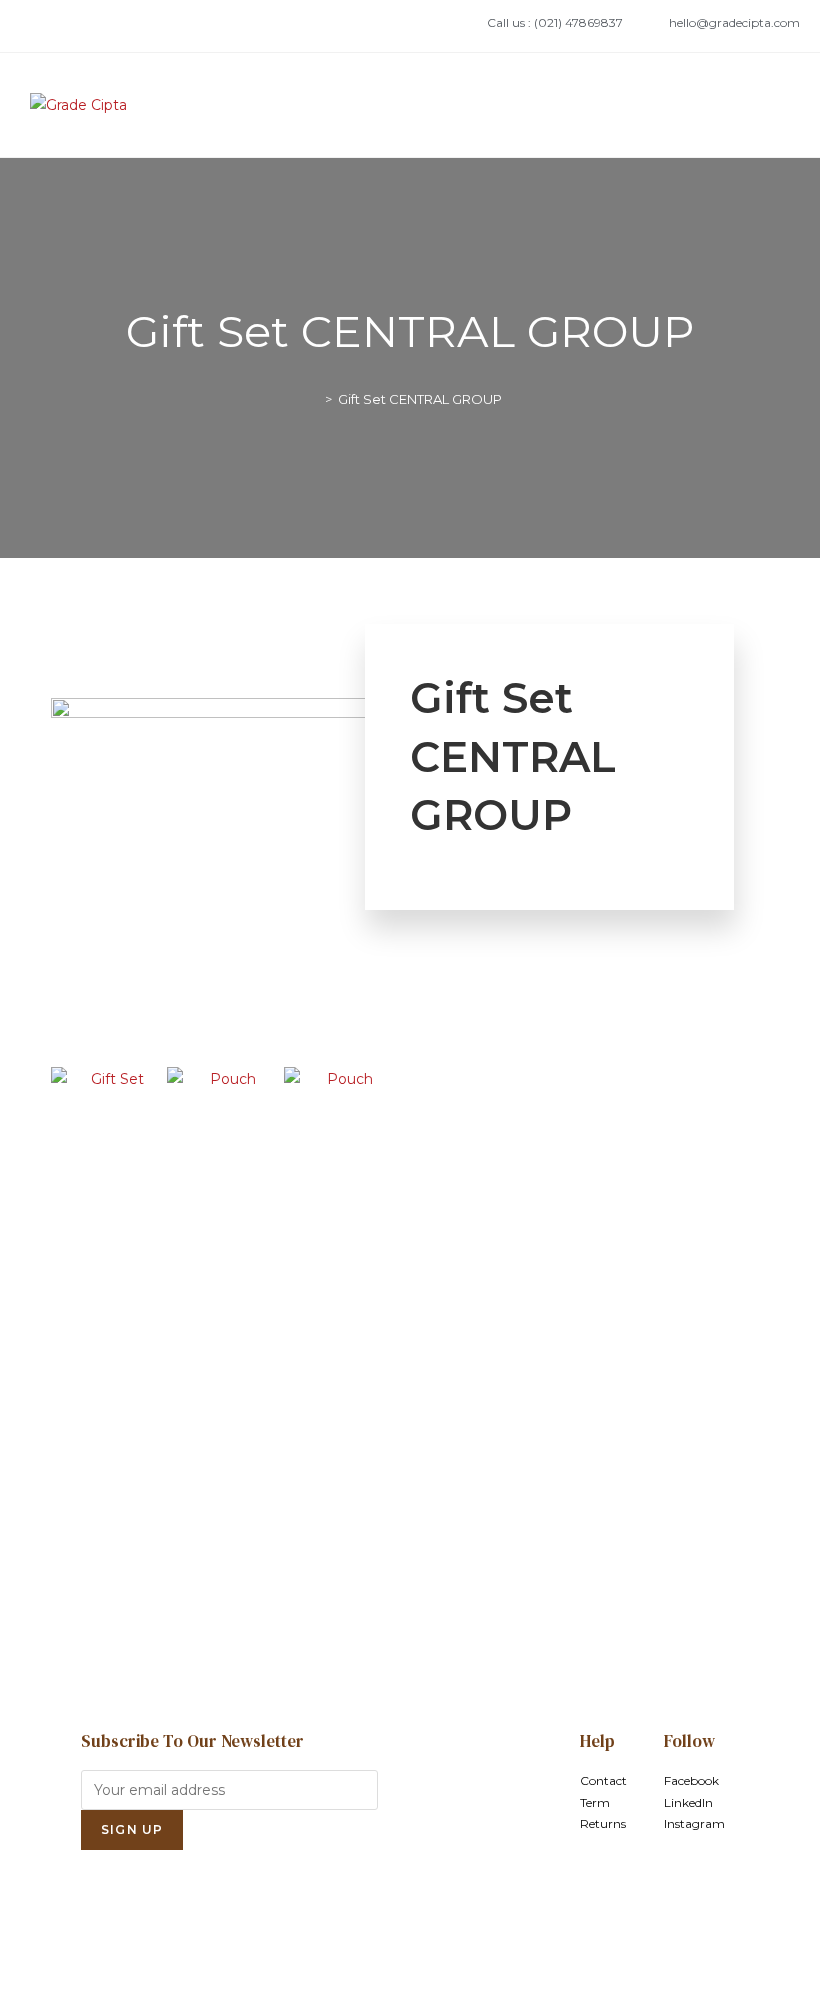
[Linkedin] (73, 26)
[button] (70, 1079)
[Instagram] (105, 26)
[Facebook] (41, 26)
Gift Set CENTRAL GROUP (420, 399)
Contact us (410, 1564)
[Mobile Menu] (784, 105)
